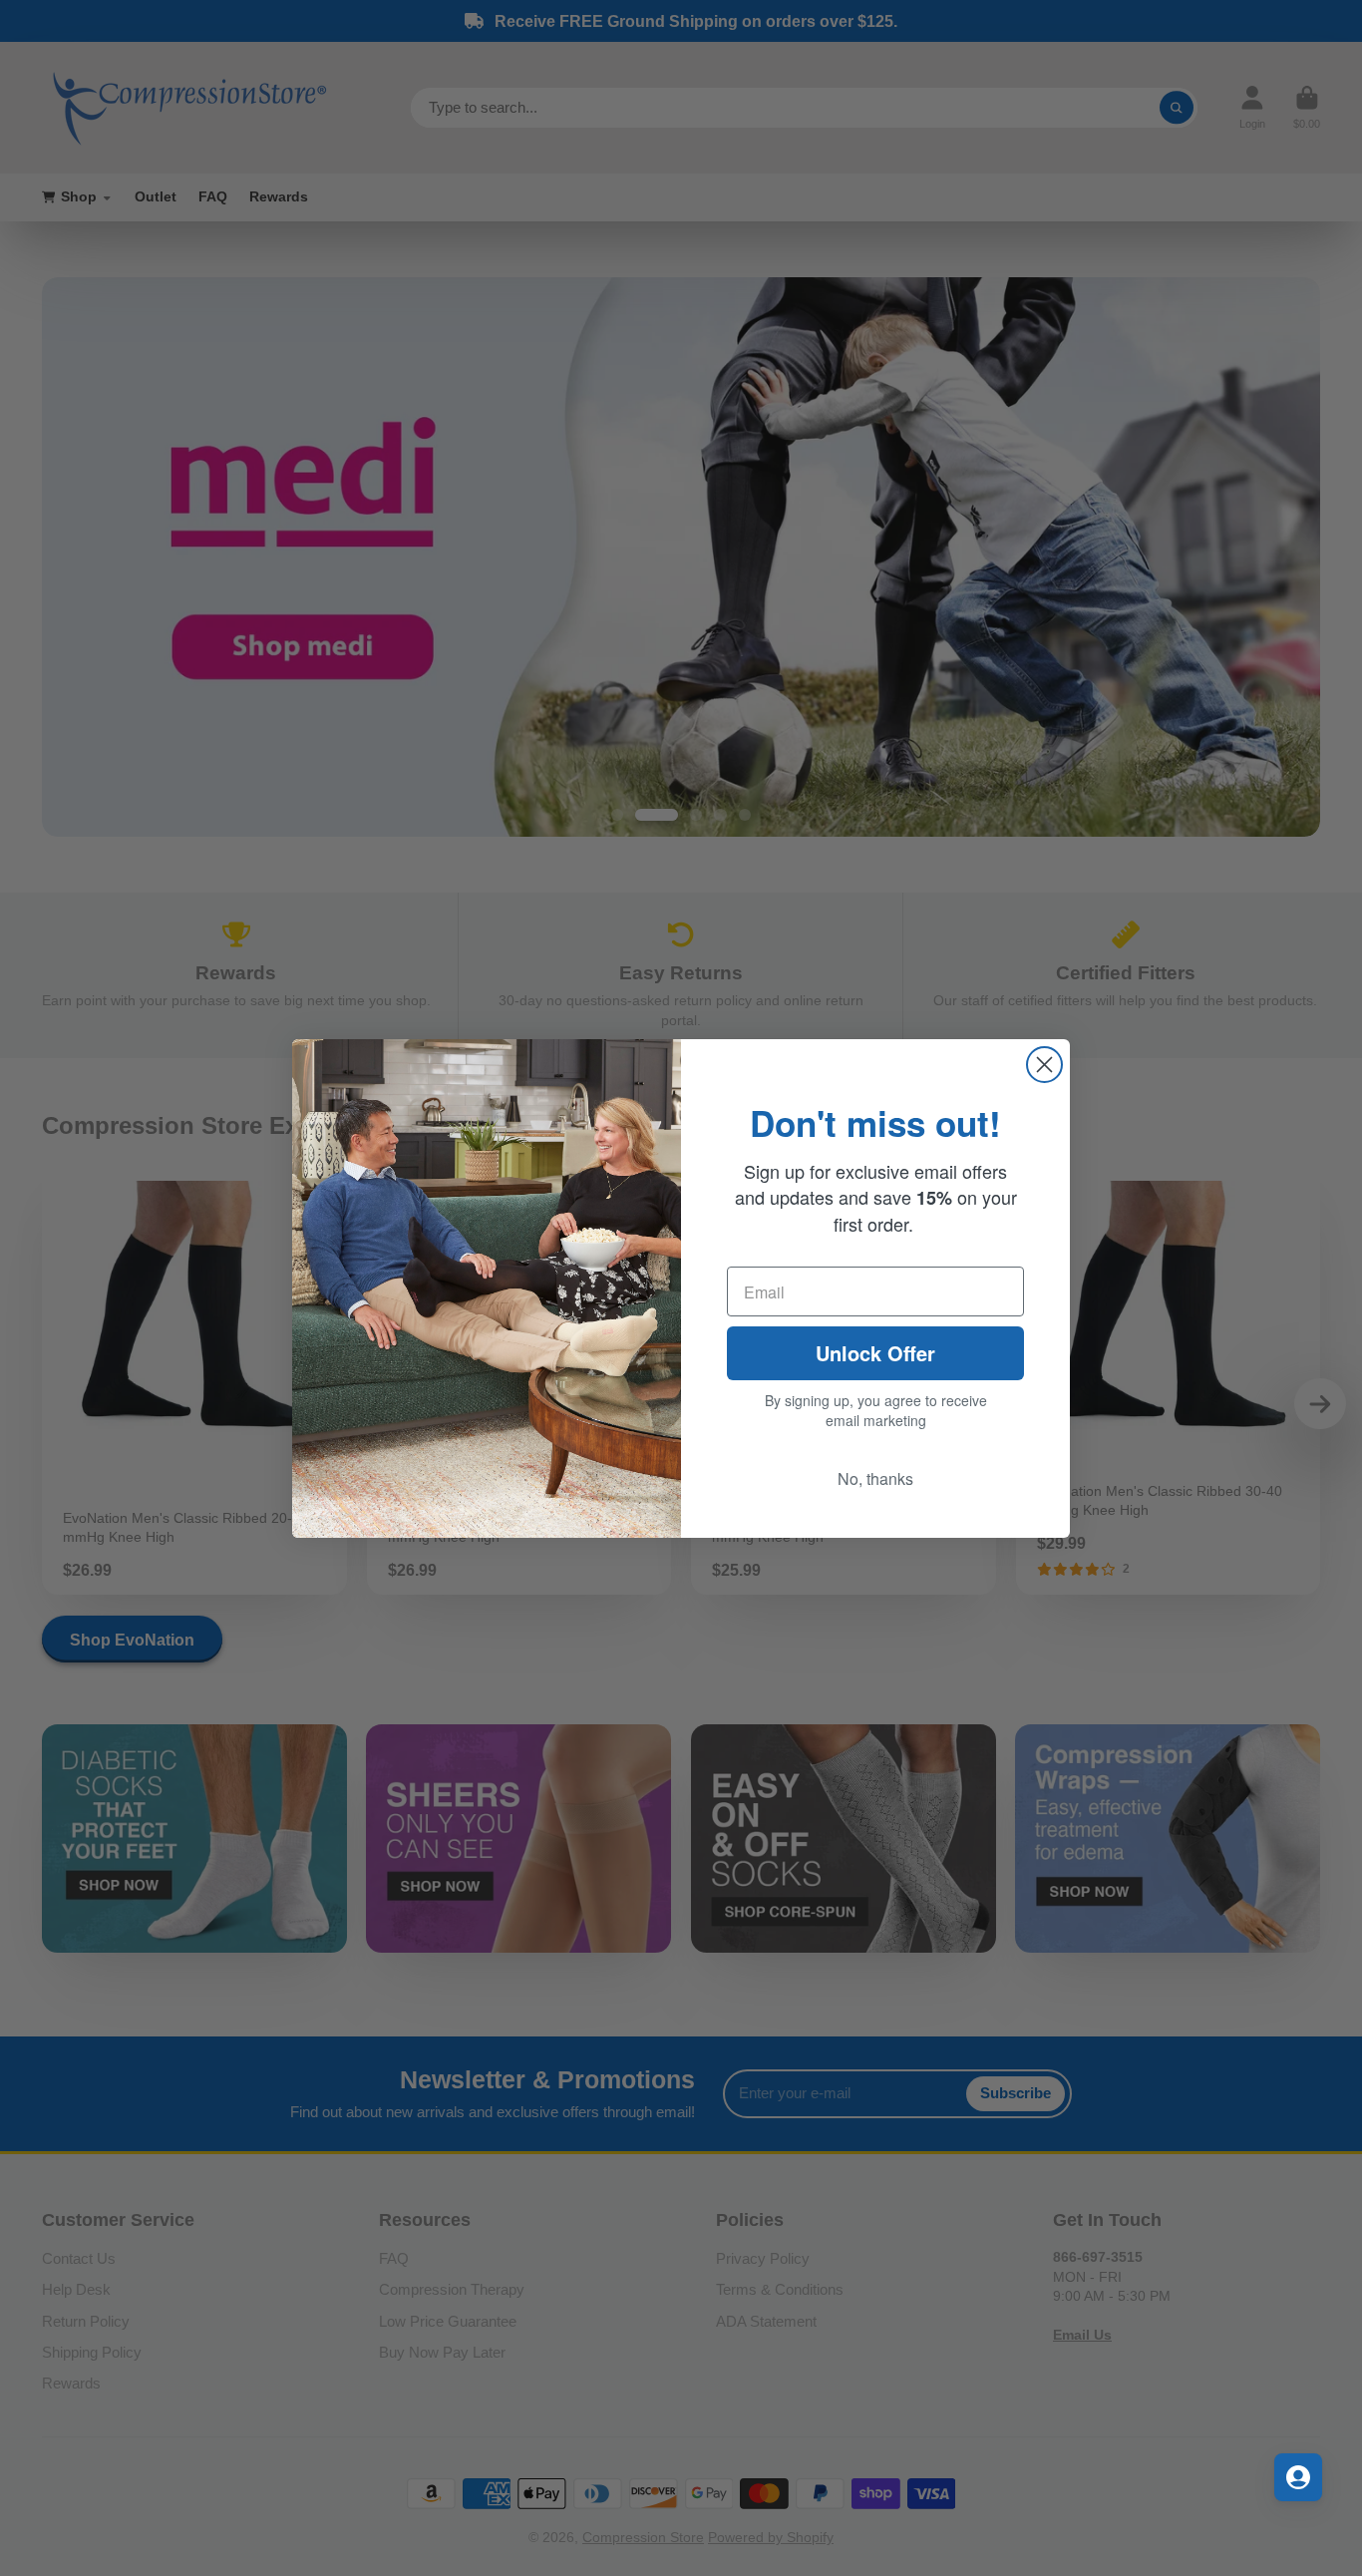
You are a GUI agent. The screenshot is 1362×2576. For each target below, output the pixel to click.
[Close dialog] (1044, 1065)
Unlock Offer (875, 1353)
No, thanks (875, 1478)
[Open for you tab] (1298, 2477)
